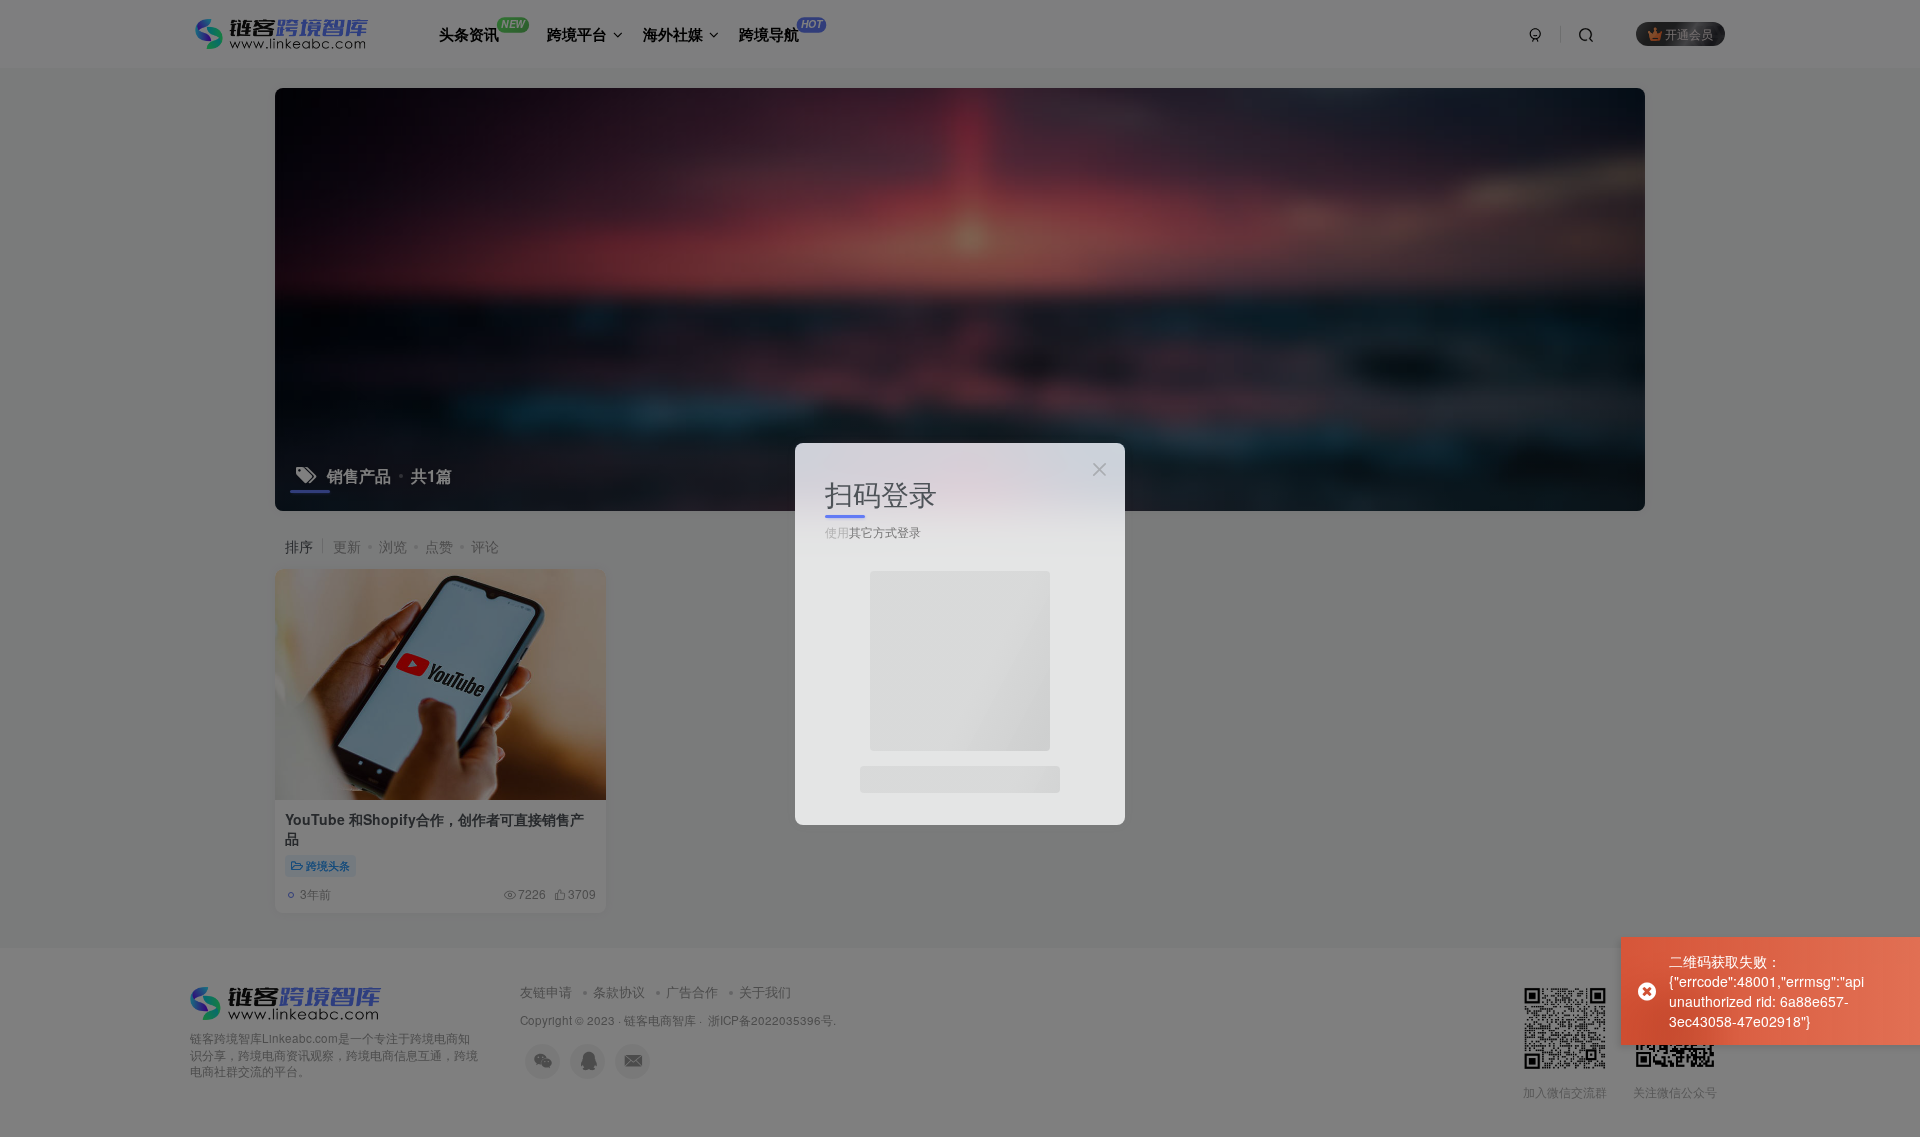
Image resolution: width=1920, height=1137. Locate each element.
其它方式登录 (885, 531)
